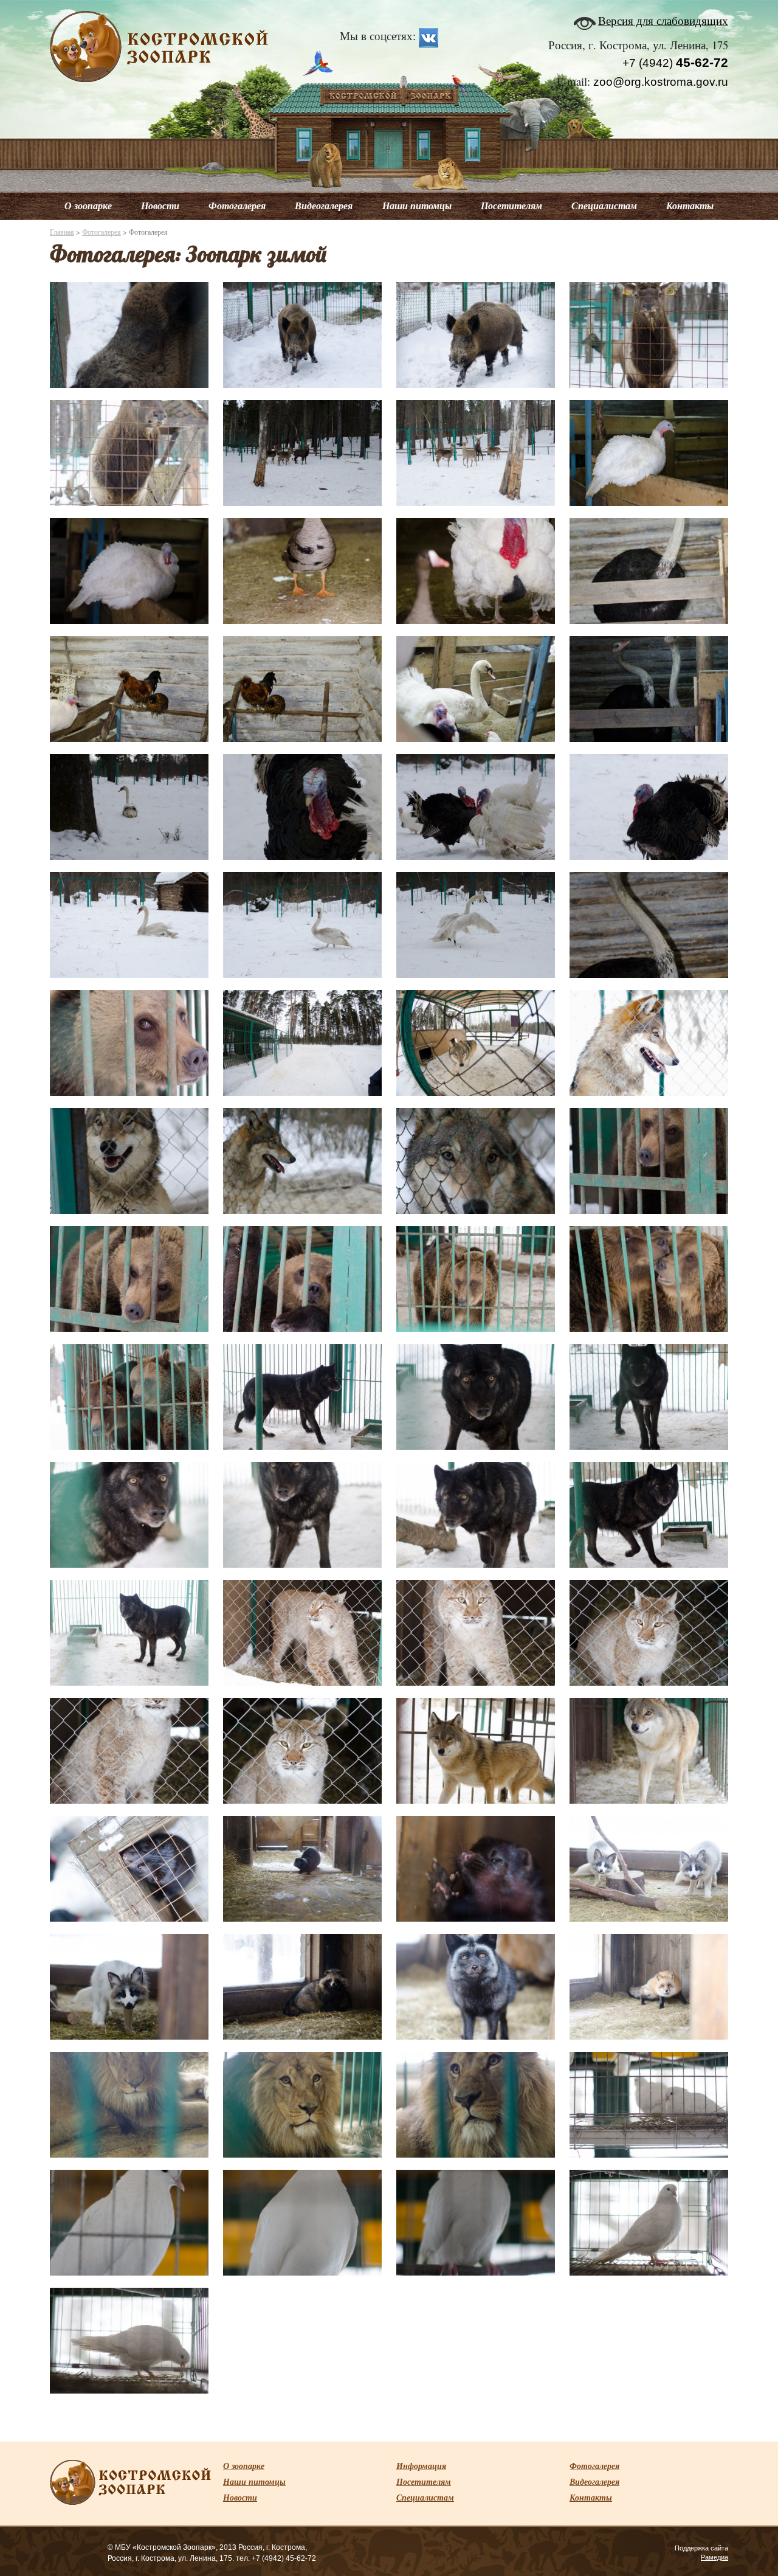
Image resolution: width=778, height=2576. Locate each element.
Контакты (690, 206)
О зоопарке (88, 206)
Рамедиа (714, 2557)
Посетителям (511, 206)
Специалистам (604, 206)
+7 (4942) (675, 63)
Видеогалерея (324, 206)
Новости (160, 206)
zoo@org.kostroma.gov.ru (661, 82)
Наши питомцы (417, 206)
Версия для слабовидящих (663, 20)
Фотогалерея (237, 206)
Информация (421, 2466)
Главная (62, 232)
